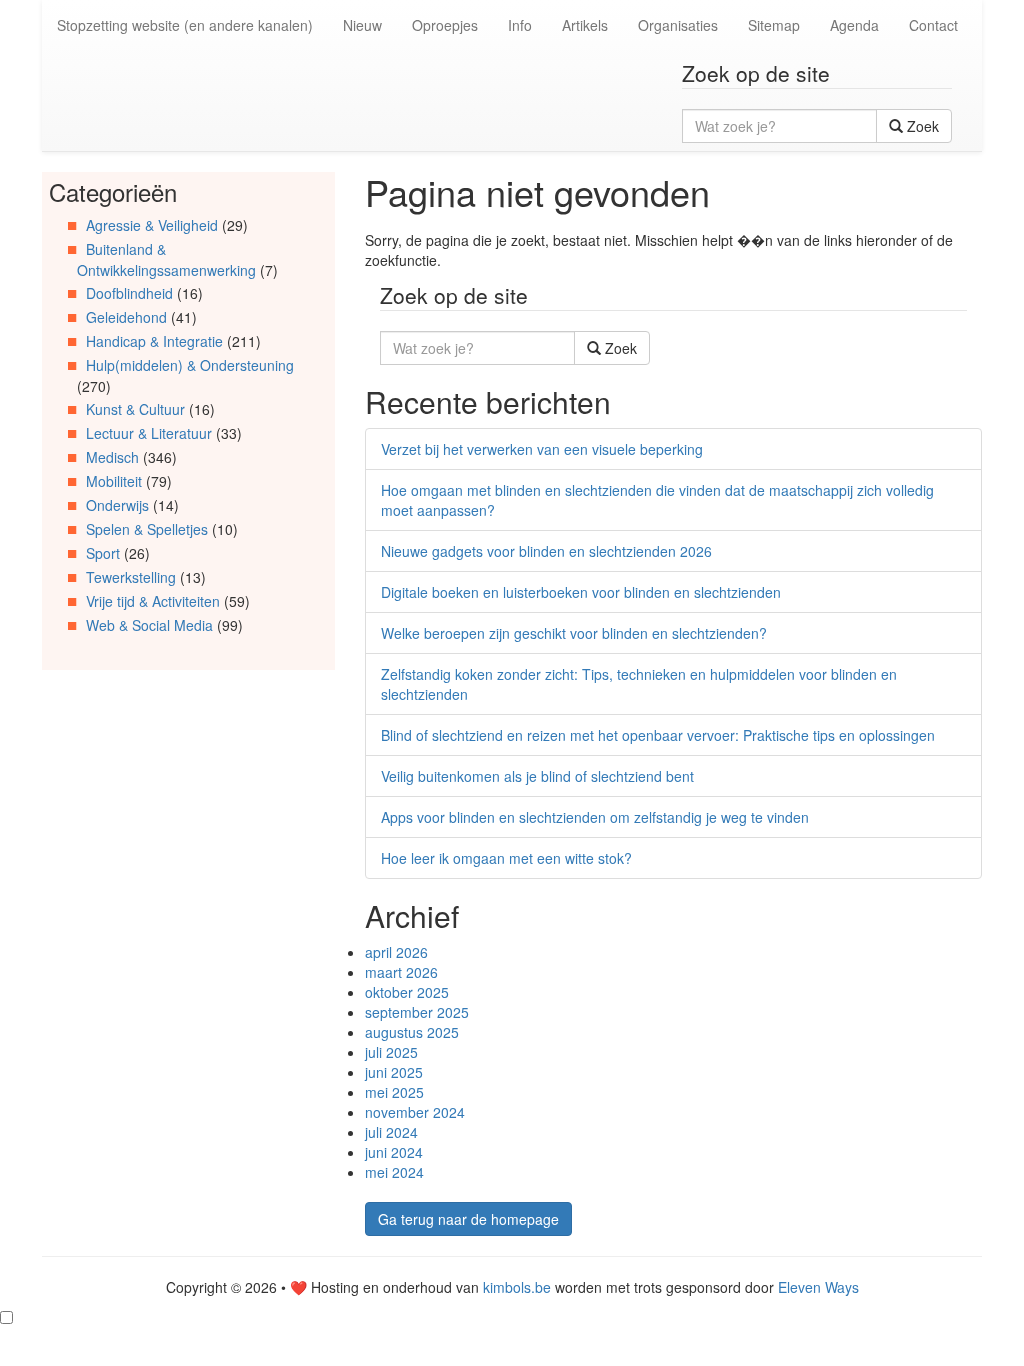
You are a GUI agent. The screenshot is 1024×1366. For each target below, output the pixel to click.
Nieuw (362, 25)
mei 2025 (394, 1092)
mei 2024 (394, 1172)
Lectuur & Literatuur (149, 433)
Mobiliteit (114, 481)
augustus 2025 (412, 1032)
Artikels (585, 25)
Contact (933, 25)
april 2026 (396, 952)
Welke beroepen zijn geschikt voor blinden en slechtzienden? (574, 633)
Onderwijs (117, 505)
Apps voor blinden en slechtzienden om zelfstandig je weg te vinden (595, 817)
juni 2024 (394, 1152)
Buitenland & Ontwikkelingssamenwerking (166, 259)
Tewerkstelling (131, 577)
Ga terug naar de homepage (468, 1219)
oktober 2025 (407, 992)
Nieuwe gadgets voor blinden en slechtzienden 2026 (546, 551)
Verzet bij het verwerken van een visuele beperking (542, 449)
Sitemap (774, 25)
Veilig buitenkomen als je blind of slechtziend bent (537, 776)
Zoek (921, 126)
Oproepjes (445, 25)
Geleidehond (126, 317)
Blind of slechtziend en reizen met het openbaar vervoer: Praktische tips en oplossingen (658, 735)
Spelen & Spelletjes (147, 529)
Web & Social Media (149, 625)
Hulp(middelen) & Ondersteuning (190, 365)
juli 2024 (391, 1132)
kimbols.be (517, 1287)
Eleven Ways (818, 1287)
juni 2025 (394, 1072)
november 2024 (415, 1112)
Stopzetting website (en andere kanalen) (185, 25)
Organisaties (678, 25)
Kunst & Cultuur (135, 409)
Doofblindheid (129, 293)
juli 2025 (391, 1052)
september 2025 (417, 1012)
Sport (103, 553)
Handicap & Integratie (154, 341)
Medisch (112, 457)
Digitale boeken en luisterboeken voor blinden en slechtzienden (581, 592)
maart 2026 (401, 972)
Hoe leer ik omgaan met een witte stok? (506, 858)
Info (520, 25)
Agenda (854, 25)
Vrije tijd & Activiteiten (153, 601)
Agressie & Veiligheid (152, 225)
